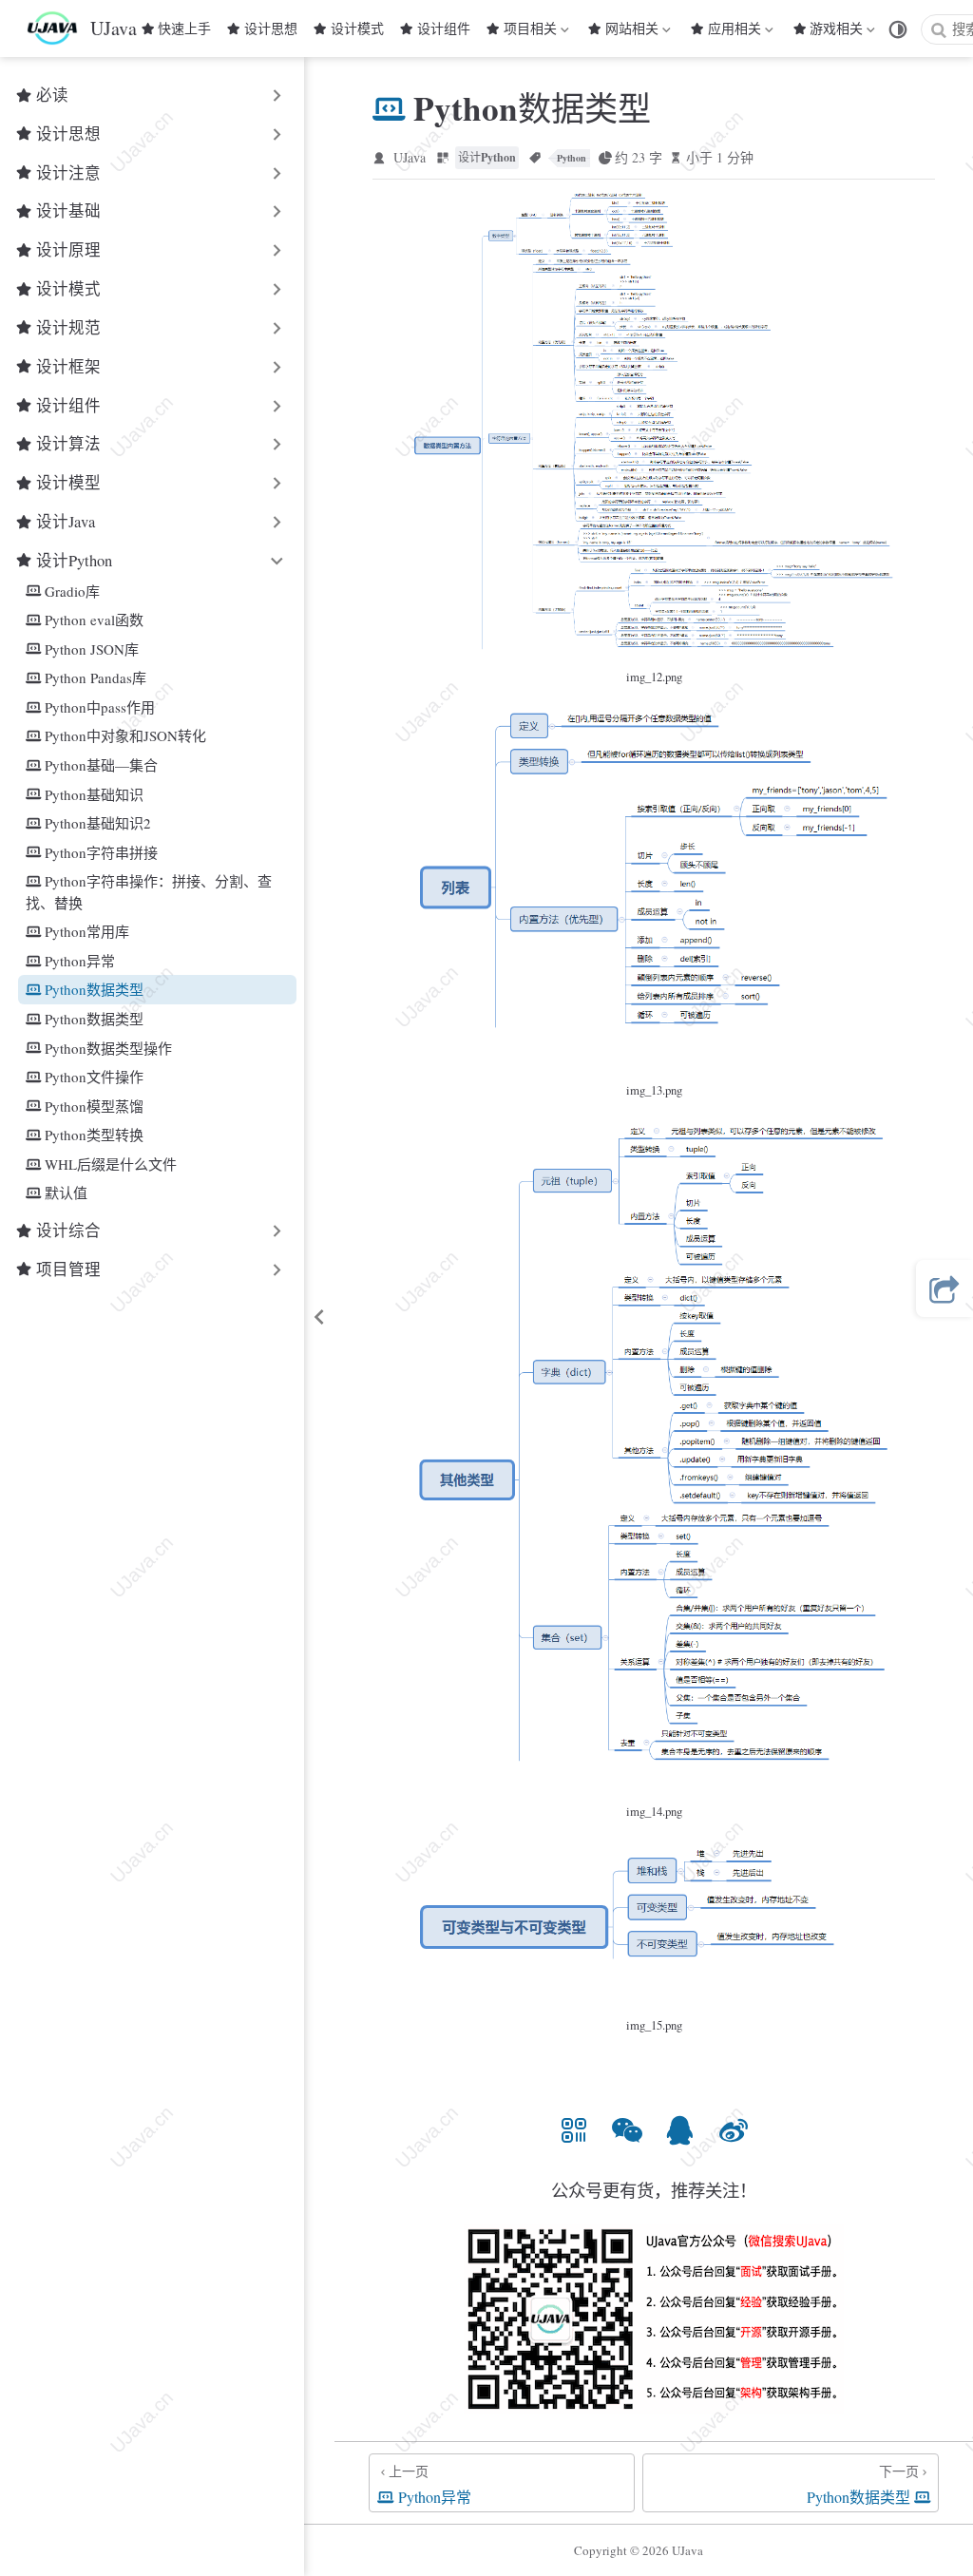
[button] (574, 2129)
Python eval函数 (94, 620)
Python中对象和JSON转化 (125, 735)
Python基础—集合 (101, 765)
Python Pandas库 (95, 677)
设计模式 (357, 28)
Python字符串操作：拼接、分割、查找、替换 (149, 892)
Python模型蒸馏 (94, 1106)
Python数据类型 (94, 989)
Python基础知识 (94, 794)
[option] (574, 2129)
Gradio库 (72, 591)
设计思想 (271, 28)
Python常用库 (87, 931)
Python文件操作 (94, 1077)
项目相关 (530, 31)
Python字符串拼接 (101, 852)
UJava (410, 157)
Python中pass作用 (100, 707)
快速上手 (184, 28)
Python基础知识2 (98, 823)
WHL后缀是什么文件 (111, 1164)
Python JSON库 (92, 649)
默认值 (66, 1193)
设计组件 (444, 28)
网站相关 (632, 31)
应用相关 (735, 31)
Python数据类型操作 (108, 1048)
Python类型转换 (94, 1135)
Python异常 (80, 961)
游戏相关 (836, 31)
